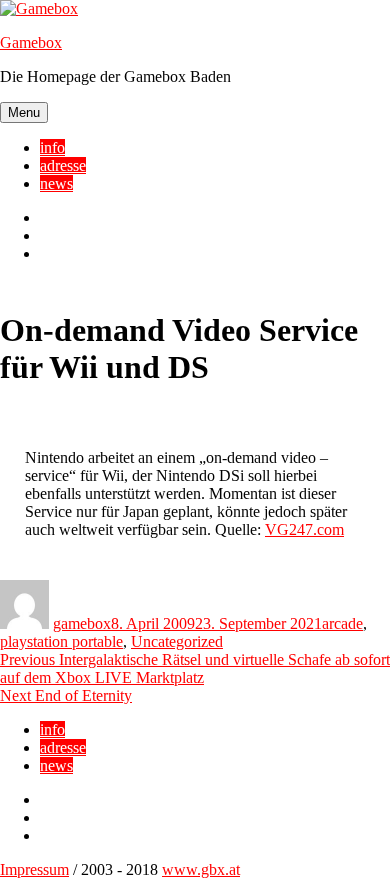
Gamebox (31, 42)
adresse (63, 165)
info (52, 147)
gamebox (82, 623)
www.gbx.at (201, 869)
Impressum (34, 869)
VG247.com (304, 529)
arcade (342, 623)
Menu (24, 112)
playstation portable (61, 641)
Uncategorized (177, 641)
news (56, 183)
